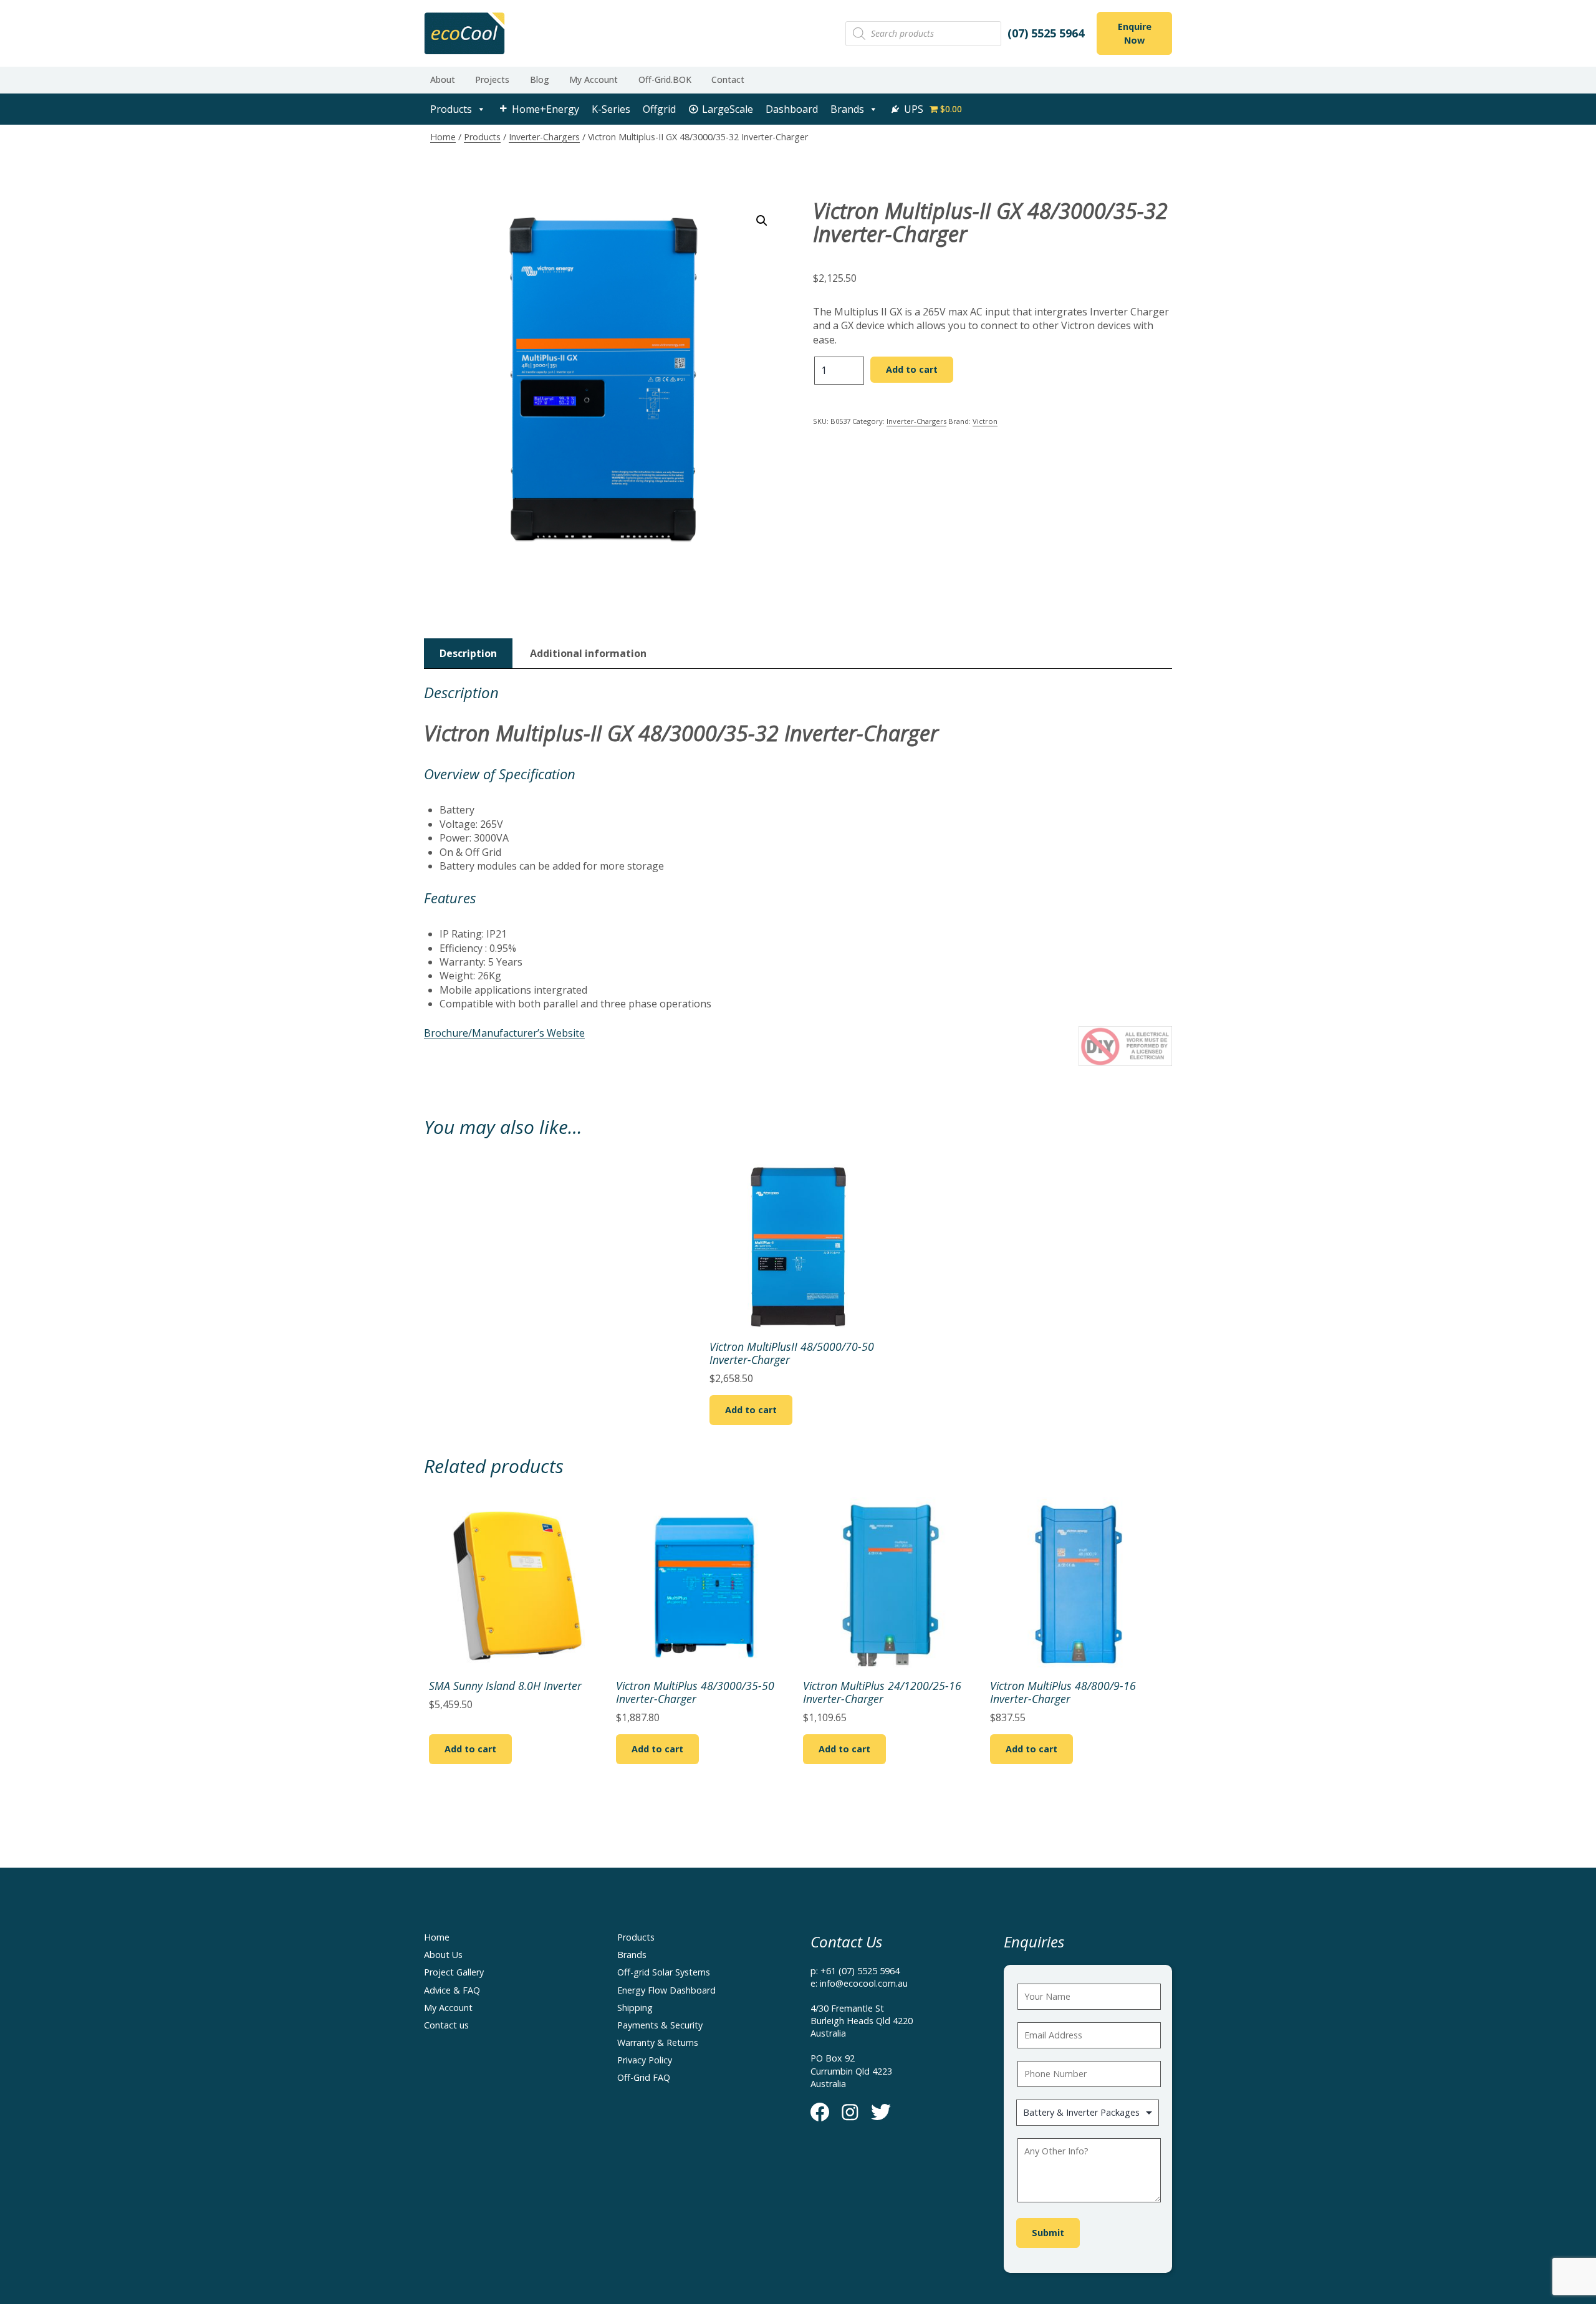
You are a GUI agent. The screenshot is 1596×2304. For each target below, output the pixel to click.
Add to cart (912, 369)
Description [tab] (468, 653)
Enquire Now (1135, 33)
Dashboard (792, 109)
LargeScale (728, 109)
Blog (540, 79)
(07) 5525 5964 (1046, 33)
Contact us (446, 2025)
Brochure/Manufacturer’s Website (504, 1033)
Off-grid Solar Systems (664, 1972)
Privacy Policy (645, 2060)
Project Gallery (454, 1972)
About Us (443, 1955)
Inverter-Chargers (544, 137)
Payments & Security (660, 2025)
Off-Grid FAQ (644, 2077)
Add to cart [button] (751, 1410)
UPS (914, 109)
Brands (847, 109)
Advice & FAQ (452, 1990)
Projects (492, 79)
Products (451, 109)
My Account (594, 79)
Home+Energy (546, 109)
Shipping (635, 2008)
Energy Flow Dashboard (666, 1990)
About (443, 79)
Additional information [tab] (588, 653)
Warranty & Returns (658, 2042)
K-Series (611, 109)
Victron (985, 421)
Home (443, 137)
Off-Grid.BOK (665, 79)
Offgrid (659, 109)
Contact (728, 79)
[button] (762, 221)
